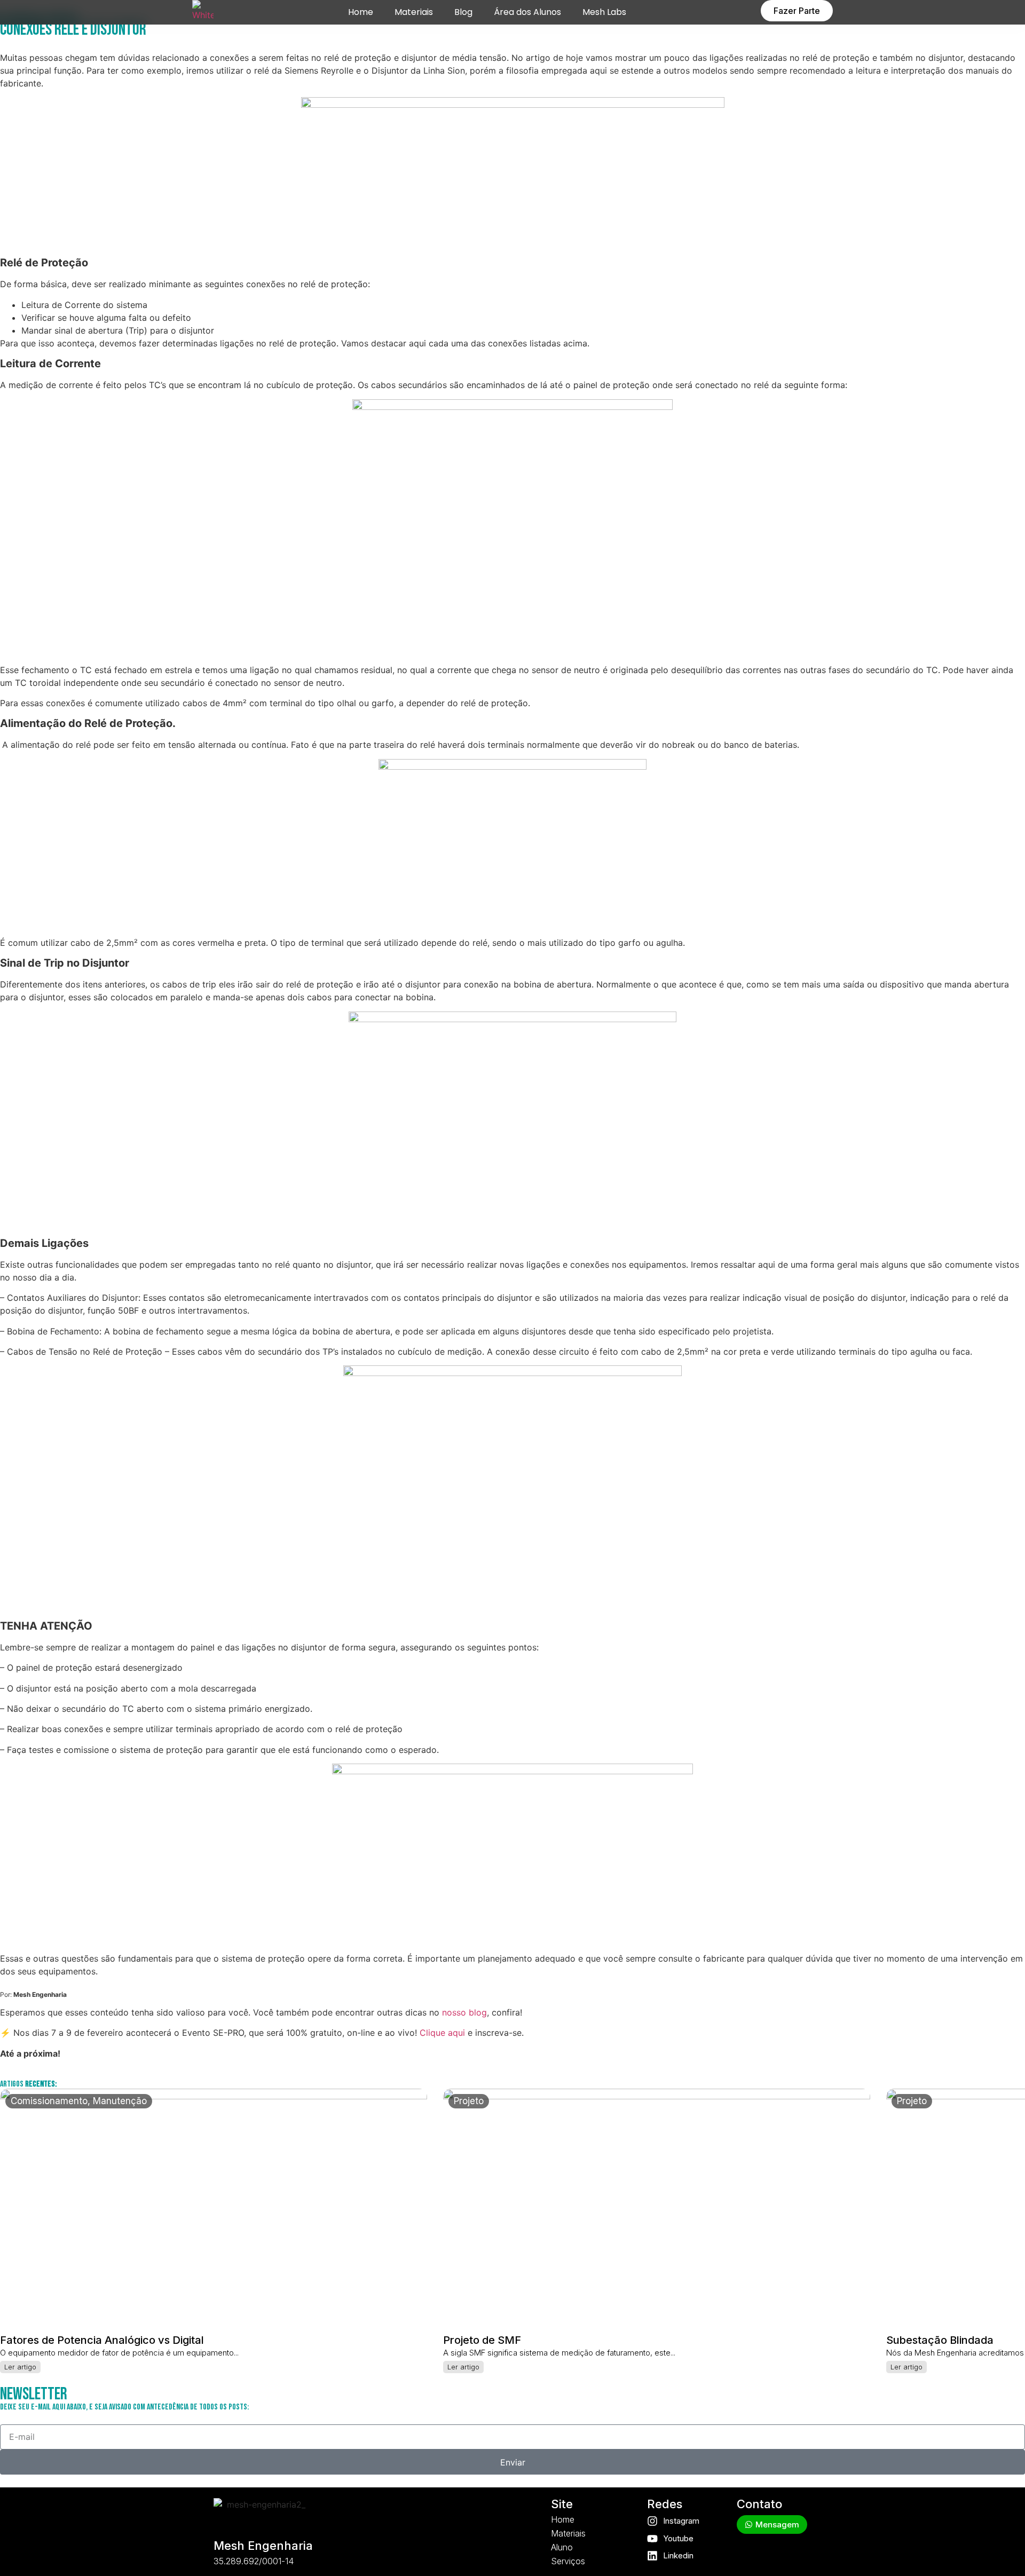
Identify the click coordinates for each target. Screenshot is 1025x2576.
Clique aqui (442, 2033)
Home (361, 12)
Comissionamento (49, 2101)
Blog (463, 12)
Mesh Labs (604, 12)
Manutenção (120, 2101)
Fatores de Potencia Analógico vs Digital (102, 2340)
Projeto (469, 2101)
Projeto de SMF (482, 2340)
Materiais (414, 12)
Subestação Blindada (940, 2340)
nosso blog (464, 2012)
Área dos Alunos (527, 12)
